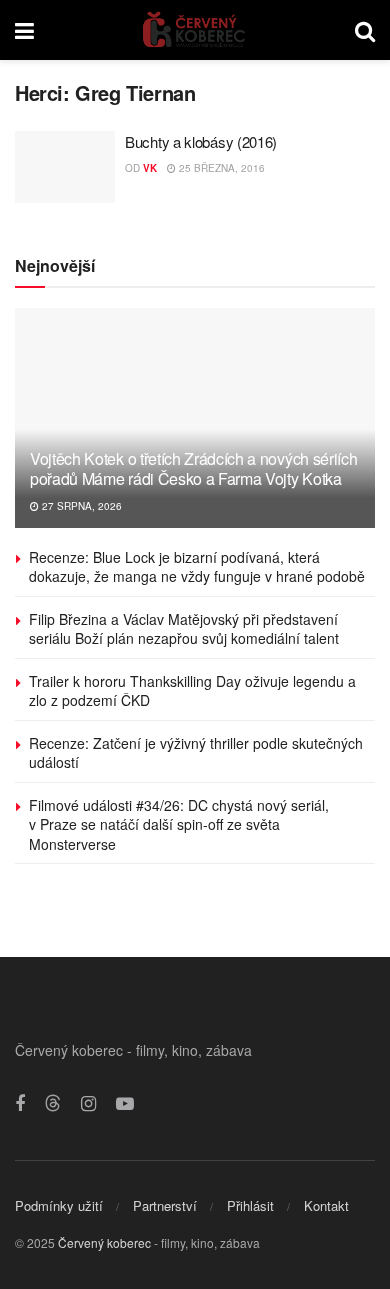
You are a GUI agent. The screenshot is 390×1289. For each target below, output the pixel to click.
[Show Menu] (24, 30)
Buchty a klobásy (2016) (201, 141)
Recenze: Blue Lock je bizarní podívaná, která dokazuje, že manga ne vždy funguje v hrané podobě (197, 567)
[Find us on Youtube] (125, 1104)
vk (150, 168)
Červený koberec (104, 1242)
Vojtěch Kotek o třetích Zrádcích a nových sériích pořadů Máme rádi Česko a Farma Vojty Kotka (193, 469)
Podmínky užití (59, 1205)
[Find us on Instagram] (88, 1104)
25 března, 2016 (220, 168)
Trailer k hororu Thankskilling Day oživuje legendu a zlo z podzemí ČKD (192, 691)
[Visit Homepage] (194, 30)
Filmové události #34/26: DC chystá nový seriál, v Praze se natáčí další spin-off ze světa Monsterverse (179, 824)
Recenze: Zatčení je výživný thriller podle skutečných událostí (196, 753)
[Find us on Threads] (53, 1103)
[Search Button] (365, 30)
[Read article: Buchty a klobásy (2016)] (65, 167)
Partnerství (165, 1205)
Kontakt (326, 1205)
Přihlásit (250, 1205)
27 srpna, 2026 (80, 506)
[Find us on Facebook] (20, 1104)
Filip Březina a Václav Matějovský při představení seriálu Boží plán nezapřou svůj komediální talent (184, 629)
